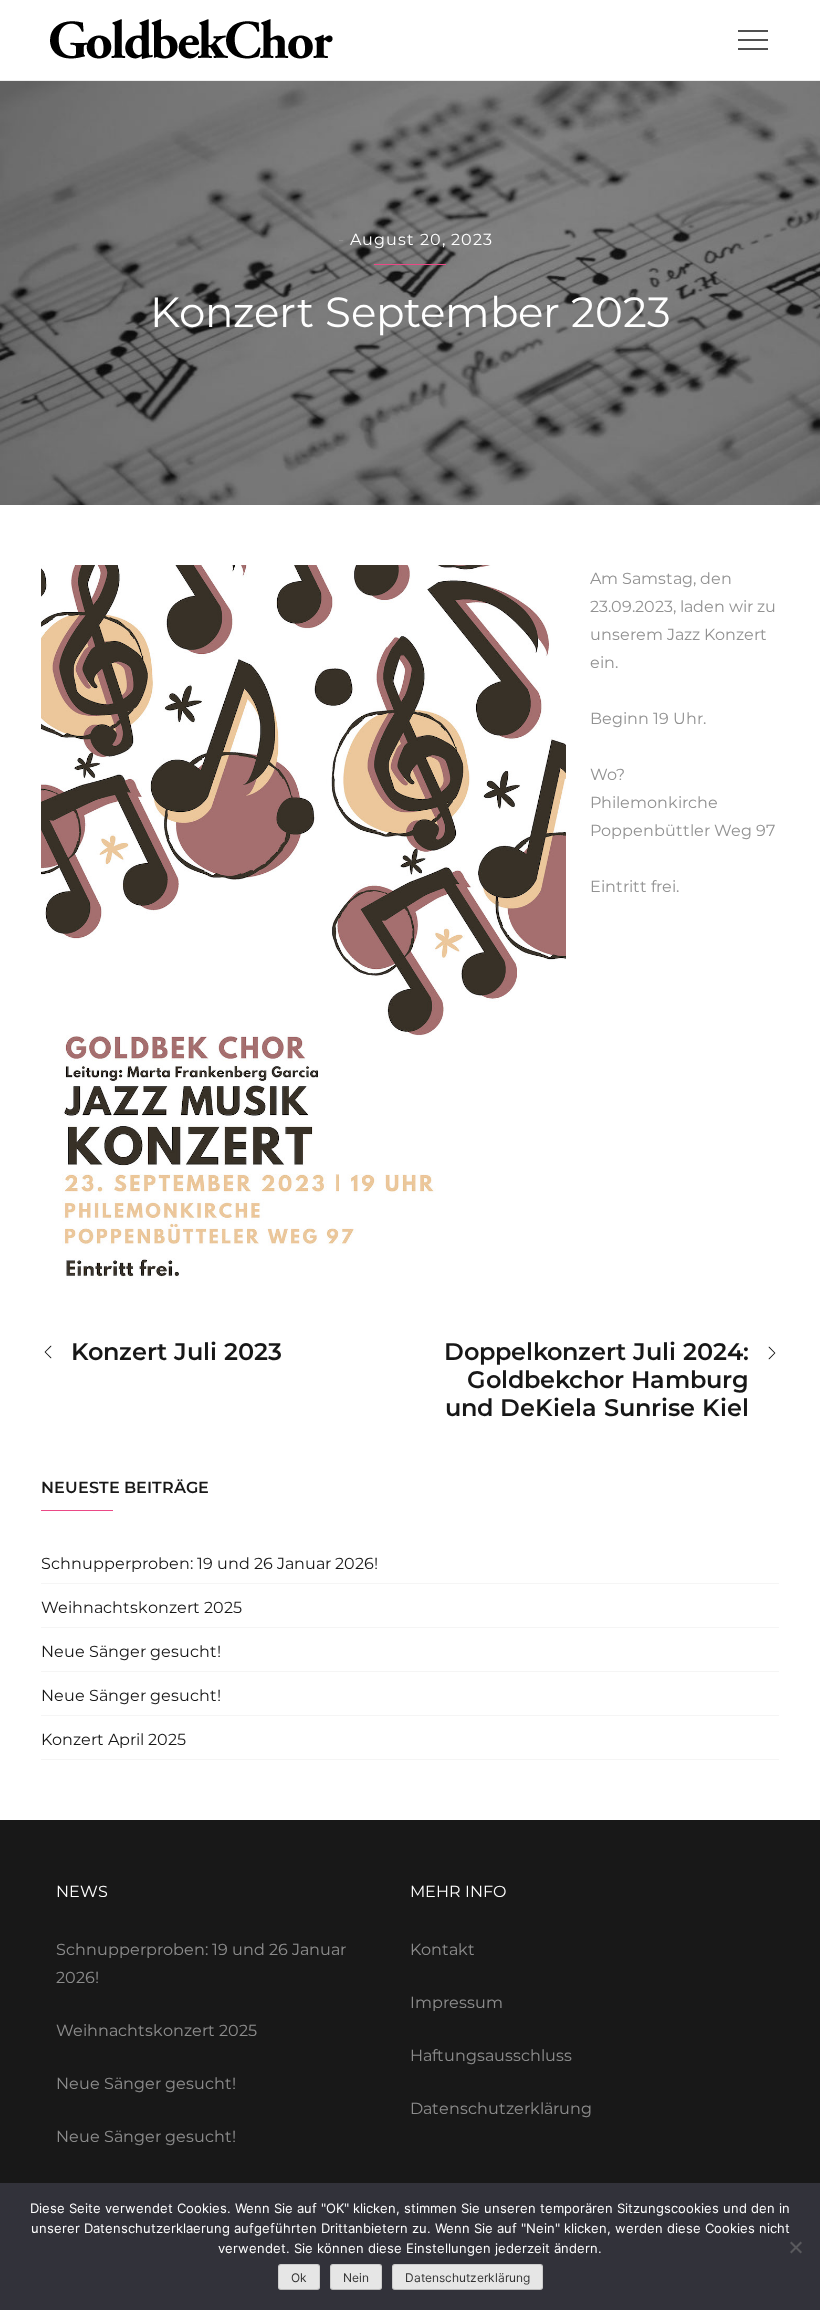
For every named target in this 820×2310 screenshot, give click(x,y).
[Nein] (795, 2247)
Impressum (456, 2002)
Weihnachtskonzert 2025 (141, 1607)
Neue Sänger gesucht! (131, 1651)
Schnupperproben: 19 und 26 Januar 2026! (209, 1563)
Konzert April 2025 (113, 1739)
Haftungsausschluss (491, 2055)
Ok (299, 2277)
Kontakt (442, 1949)
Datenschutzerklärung (501, 2108)
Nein (356, 2277)
